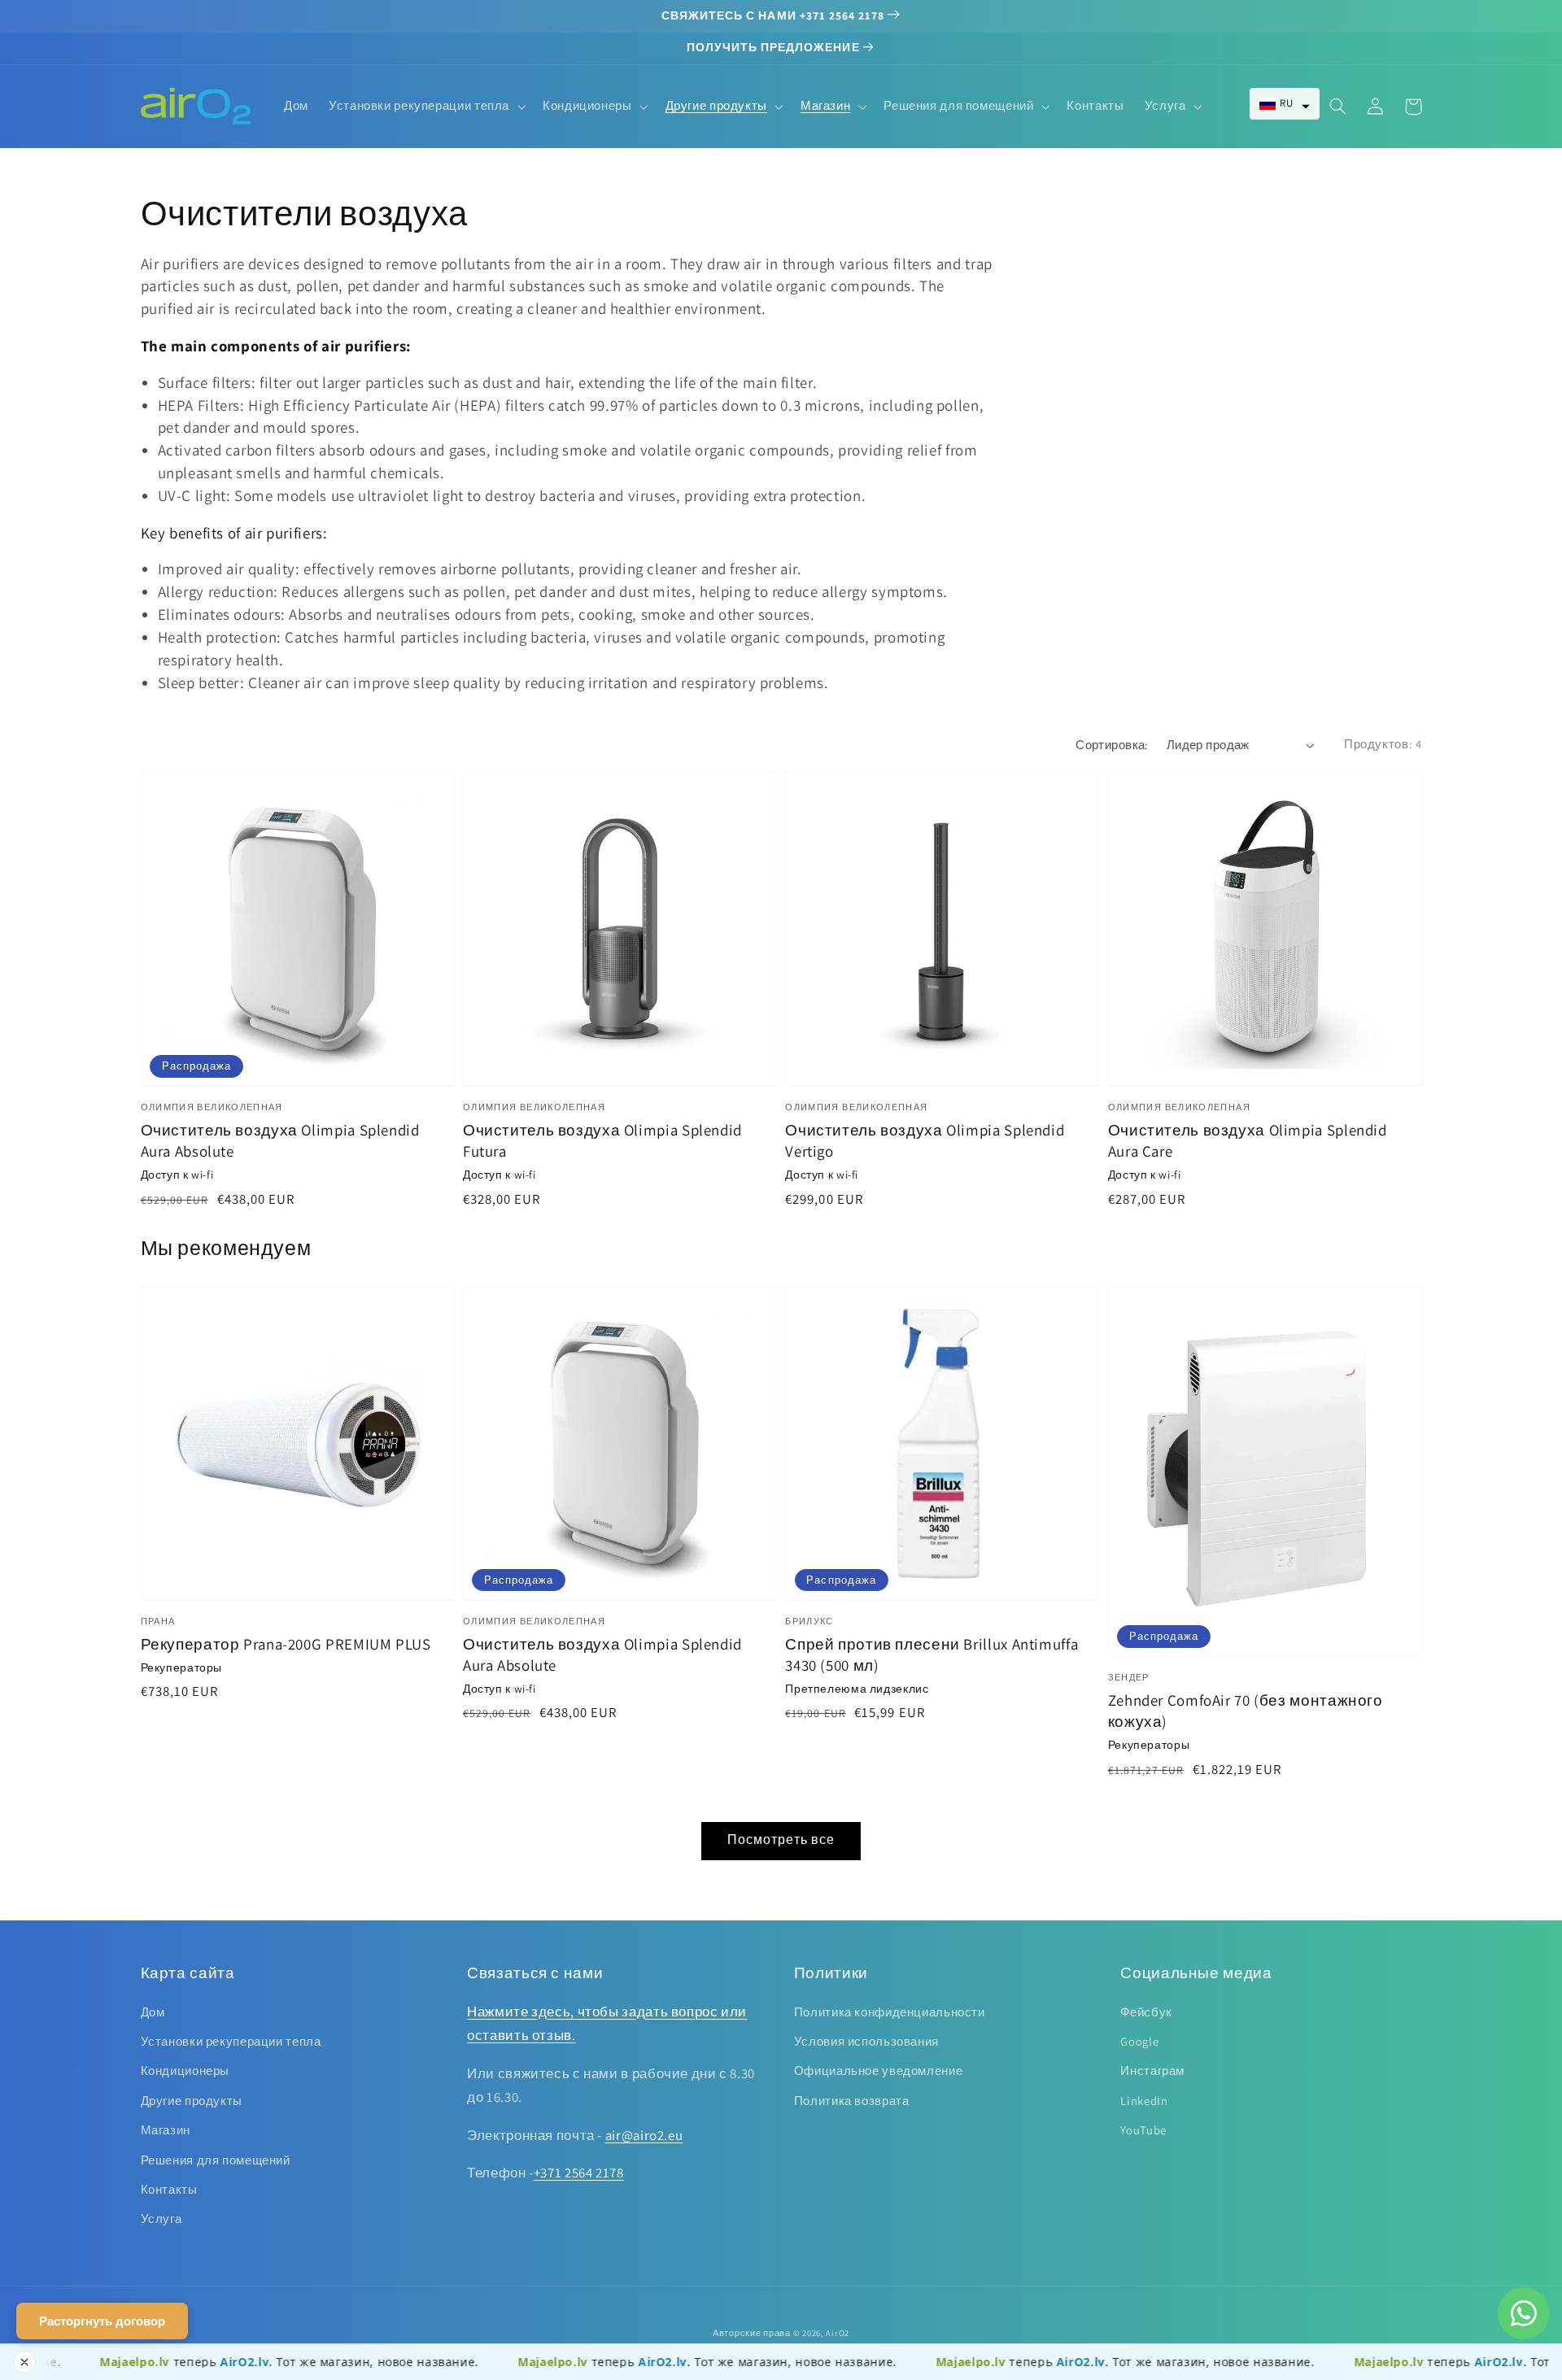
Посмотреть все (781, 1839)
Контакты (169, 2189)
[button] (1285, 104)
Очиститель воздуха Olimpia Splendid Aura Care (1248, 1140)
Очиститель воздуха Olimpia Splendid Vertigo (925, 1140)
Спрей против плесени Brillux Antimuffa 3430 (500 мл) (932, 1654)
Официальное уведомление (879, 2071)
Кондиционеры (185, 2071)
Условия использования (866, 2041)
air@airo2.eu (644, 2135)
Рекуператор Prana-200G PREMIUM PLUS (286, 1644)
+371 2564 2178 (579, 2173)
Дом (153, 2012)
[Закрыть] (24, 2362)
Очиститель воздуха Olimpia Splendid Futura (602, 1140)
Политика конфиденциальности (890, 2012)
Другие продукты (192, 2101)
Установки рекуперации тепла (231, 2041)
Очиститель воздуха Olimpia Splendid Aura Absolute (280, 1140)
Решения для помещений (216, 2160)
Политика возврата (852, 2101)
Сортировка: (1112, 745)
